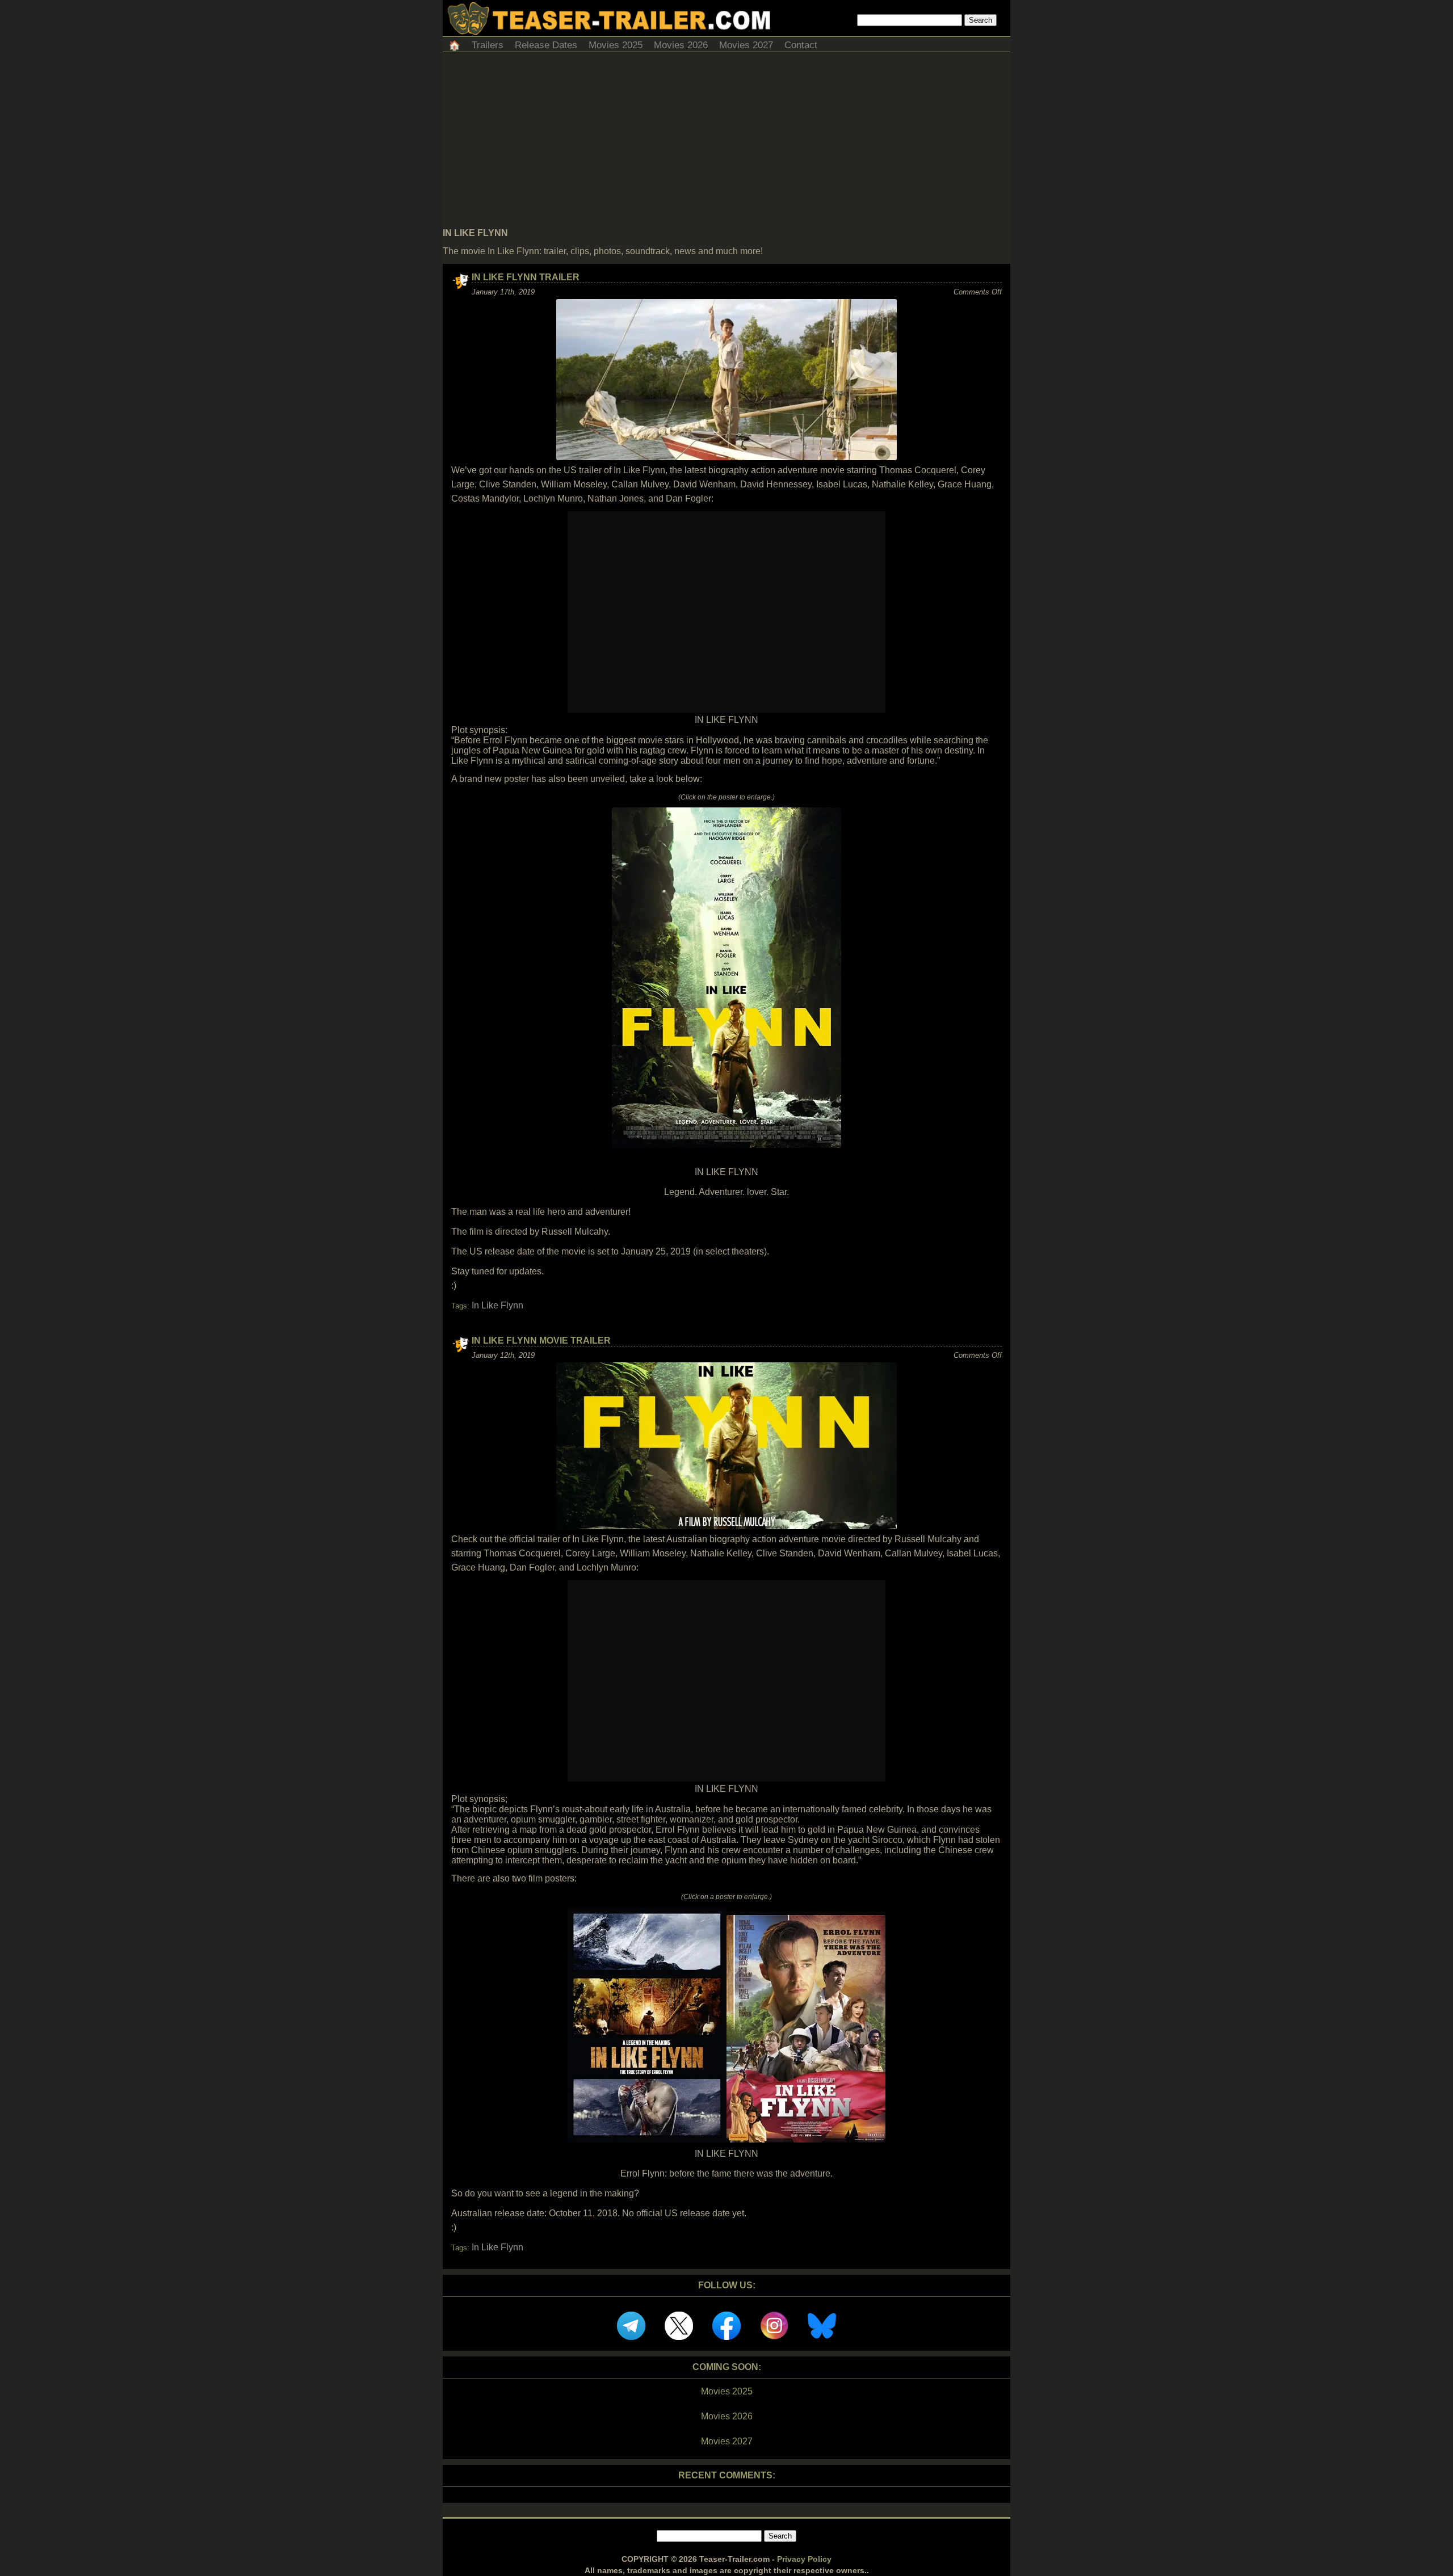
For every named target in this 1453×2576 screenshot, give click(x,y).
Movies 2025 (616, 45)
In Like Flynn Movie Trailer (541, 1340)
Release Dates (546, 45)
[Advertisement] (726, 143)
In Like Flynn (497, 1305)
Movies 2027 (746, 45)
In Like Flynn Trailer (526, 277)
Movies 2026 (681, 45)
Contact (801, 45)
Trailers (488, 45)
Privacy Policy (804, 2559)
